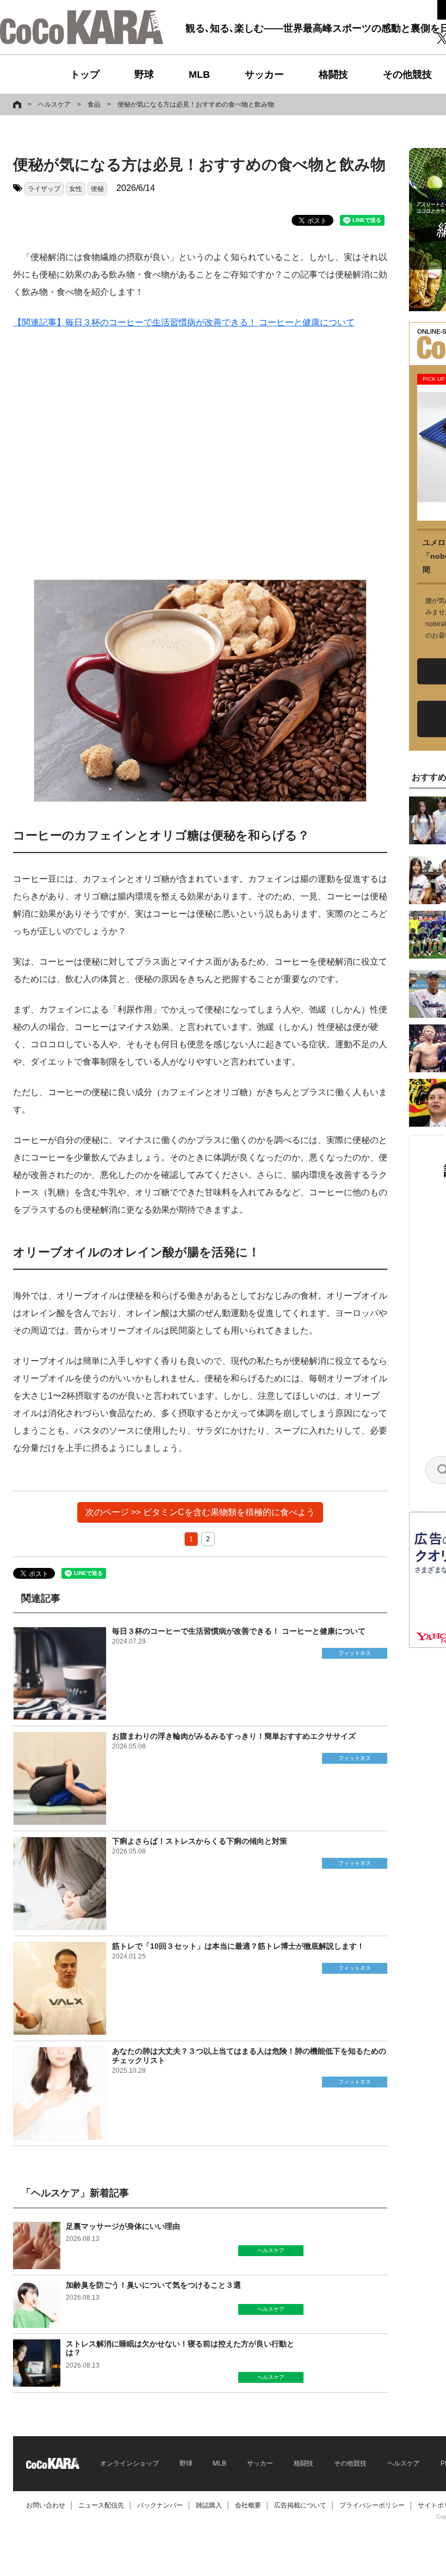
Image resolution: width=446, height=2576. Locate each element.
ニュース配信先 (101, 2505)
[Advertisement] (200, 455)
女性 (76, 189)
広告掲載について (300, 2505)
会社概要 (248, 2505)
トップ (85, 75)
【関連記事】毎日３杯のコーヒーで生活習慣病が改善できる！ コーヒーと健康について (184, 322)
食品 (94, 104)
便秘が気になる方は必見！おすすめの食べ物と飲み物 (196, 104)
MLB (199, 75)
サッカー (264, 75)
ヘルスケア (54, 104)
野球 (144, 75)
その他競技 (407, 75)
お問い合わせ (46, 2505)
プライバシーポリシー (372, 2505)
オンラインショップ (129, 2463)
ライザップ (44, 189)
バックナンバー (160, 2505)
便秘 (97, 189)
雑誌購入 (209, 2505)
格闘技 (333, 75)
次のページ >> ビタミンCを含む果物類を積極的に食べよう (200, 1512)
